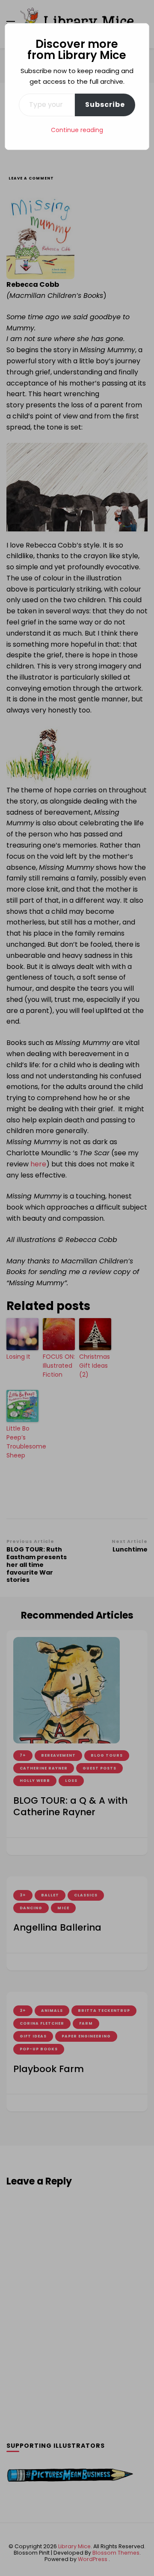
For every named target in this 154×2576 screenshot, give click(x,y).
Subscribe (105, 105)
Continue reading (77, 130)
